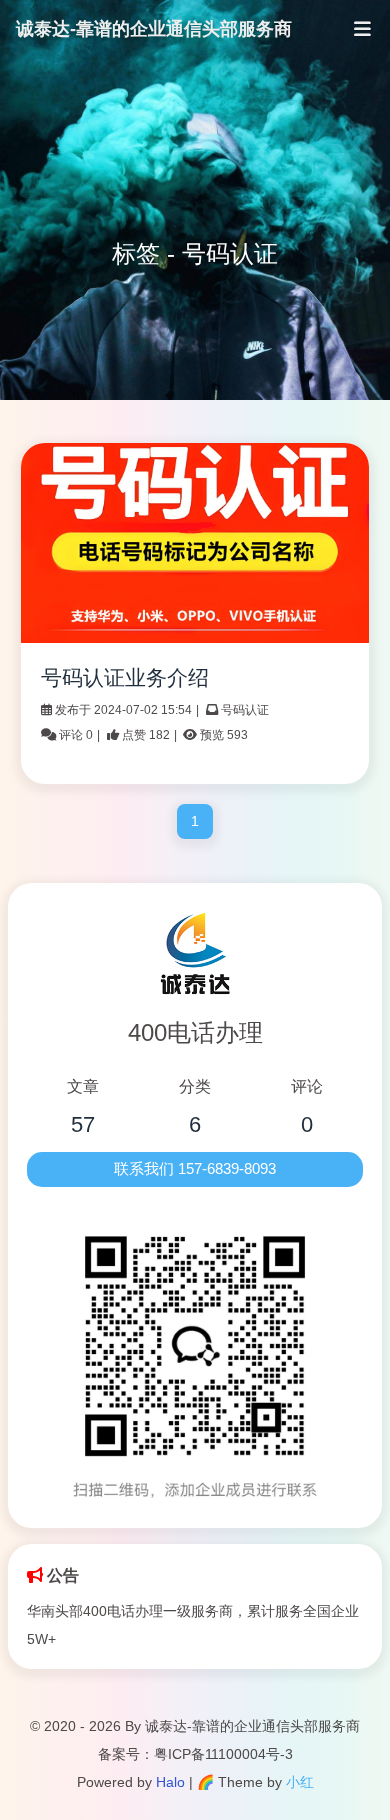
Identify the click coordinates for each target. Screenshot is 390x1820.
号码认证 (245, 710)
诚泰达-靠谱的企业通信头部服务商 (154, 29)
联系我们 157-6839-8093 (195, 1169)
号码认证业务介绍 (125, 677)
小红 (300, 1782)
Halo (170, 1782)
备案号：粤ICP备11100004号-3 (195, 1754)
